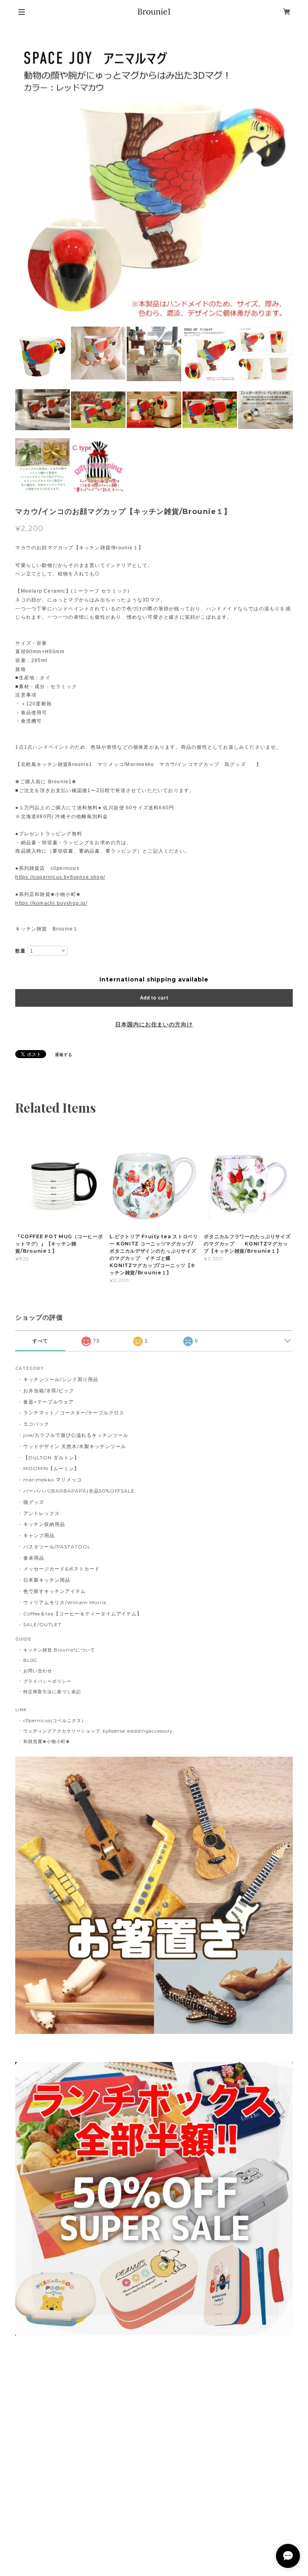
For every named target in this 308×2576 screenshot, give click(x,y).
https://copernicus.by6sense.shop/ (60, 877)
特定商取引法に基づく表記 (52, 1692)
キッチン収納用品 (44, 1524)
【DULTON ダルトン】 (51, 1458)
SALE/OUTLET (42, 1624)
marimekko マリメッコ (52, 1480)
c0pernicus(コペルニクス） (55, 1721)
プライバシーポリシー (47, 1681)
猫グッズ (34, 1502)
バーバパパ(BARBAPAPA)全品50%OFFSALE (79, 1491)
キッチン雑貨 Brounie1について (59, 1650)
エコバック (36, 1424)
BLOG (30, 1660)
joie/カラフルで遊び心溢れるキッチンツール (76, 1435)
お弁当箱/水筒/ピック (49, 1391)
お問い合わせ (38, 1671)
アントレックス (42, 1513)
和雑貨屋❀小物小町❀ (47, 1741)
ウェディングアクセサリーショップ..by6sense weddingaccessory (98, 1731)
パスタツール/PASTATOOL (57, 1547)
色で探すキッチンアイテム (55, 1591)
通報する (64, 1055)
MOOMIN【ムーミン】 (51, 1468)
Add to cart (154, 998)
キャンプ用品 (39, 1535)
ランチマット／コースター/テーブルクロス (74, 1413)
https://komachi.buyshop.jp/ (51, 903)
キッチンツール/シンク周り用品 (61, 1379)
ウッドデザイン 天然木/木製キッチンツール (74, 1446)
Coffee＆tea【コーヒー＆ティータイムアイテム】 (83, 1614)
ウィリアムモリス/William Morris (65, 1602)
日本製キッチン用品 (47, 1580)
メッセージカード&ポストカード (61, 1569)
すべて (40, 1341)
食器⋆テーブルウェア (49, 1402)
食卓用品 (34, 1558)
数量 (20, 951)
